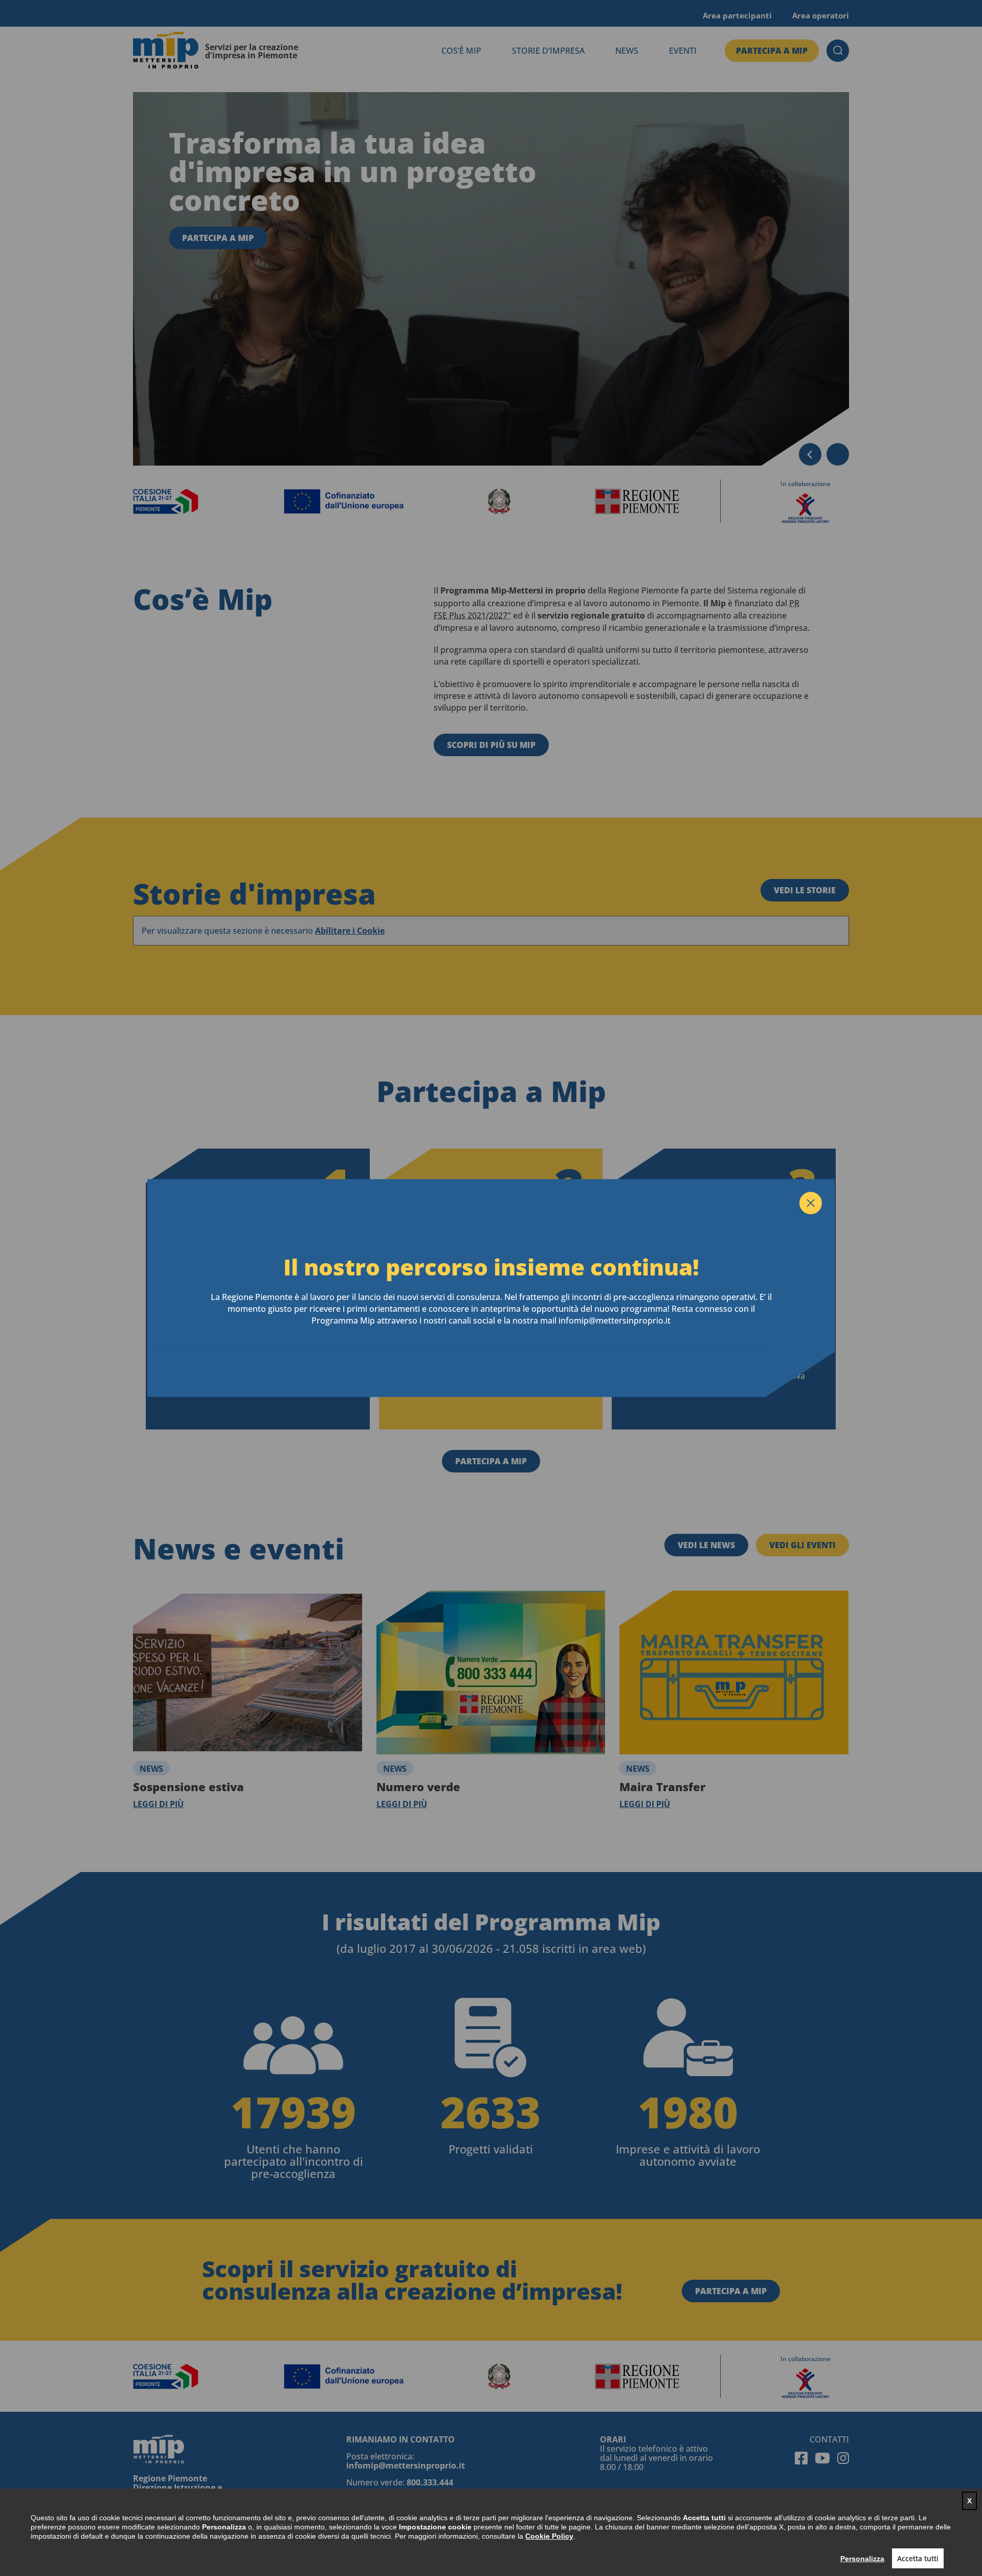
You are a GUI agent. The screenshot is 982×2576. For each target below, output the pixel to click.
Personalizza (862, 2559)
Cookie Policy (549, 2536)
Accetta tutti (918, 2558)
